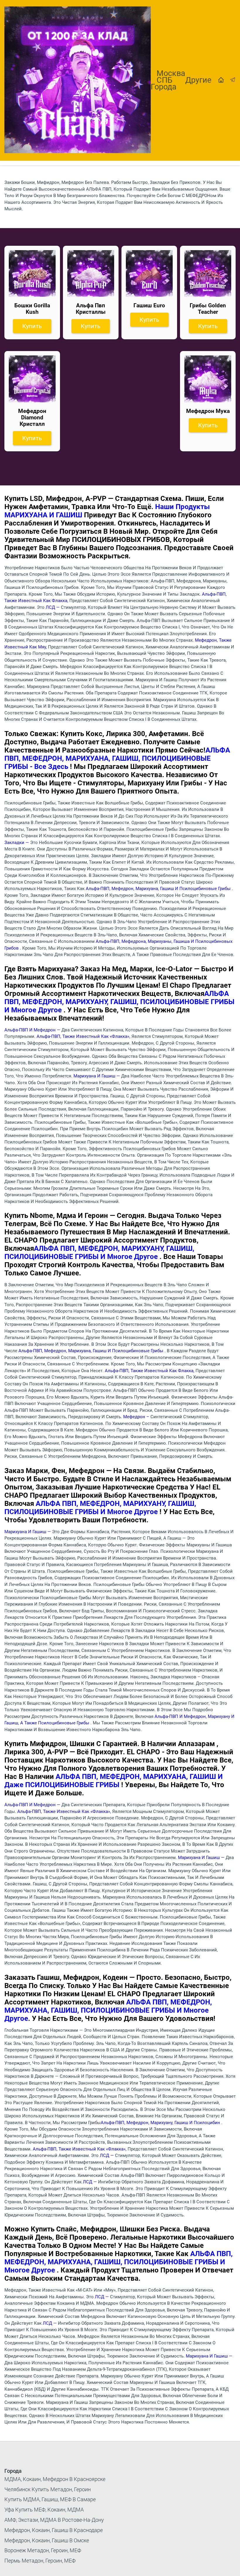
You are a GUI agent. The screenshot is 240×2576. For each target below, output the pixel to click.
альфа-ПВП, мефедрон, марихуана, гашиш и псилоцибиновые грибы (159, 889)
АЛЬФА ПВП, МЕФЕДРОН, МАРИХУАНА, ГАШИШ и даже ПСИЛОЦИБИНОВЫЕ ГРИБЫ (114, 1781)
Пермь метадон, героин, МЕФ (40, 2561)
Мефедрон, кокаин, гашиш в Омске (47, 2540)
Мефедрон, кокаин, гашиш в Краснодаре (54, 2530)
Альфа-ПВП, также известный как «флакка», (84, 1036)
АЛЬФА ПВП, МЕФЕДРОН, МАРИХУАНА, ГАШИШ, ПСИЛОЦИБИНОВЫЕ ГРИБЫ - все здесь (117, 758)
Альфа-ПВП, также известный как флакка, (150, 1371)
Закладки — (17, 843)
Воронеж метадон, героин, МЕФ (43, 2550)
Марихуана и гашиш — (97, 1076)
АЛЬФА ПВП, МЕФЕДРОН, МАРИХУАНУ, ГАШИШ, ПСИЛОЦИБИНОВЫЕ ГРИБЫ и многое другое (119, 1002)
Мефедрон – (137, 1417)
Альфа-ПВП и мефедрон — (33, 1030)
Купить (32, 326)
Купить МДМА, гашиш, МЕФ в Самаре (50, 2499)
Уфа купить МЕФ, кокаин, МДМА (44, 2510)
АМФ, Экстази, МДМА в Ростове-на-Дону (54, 2520)
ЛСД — (53, 607)
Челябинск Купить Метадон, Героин (48, 2489)
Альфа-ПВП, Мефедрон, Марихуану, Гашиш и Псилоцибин (161, 2123)
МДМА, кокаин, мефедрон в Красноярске (55, 2479)
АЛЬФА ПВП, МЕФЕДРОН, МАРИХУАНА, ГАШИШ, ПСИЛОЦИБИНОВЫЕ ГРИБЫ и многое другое (108, 2010)
